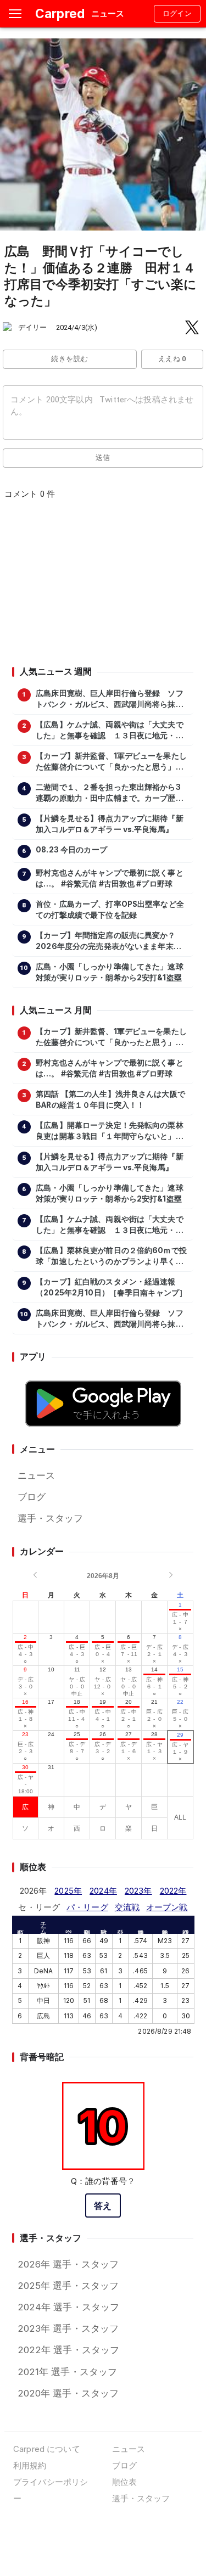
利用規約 (30, 2465)
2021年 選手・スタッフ (68, 2372)
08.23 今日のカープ (71, 850)
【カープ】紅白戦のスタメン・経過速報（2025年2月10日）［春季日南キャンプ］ (111, 1287)
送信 (103, 458)
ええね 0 (172, 359)
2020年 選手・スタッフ (68, 2393)
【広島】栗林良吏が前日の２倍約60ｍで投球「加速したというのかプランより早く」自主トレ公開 (111, 1256)
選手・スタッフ (51, 1518)
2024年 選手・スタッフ (69, 2307)
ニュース (37, 1475)
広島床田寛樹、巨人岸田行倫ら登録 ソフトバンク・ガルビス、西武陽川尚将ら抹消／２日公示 (110, 699)
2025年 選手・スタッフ (68, 2286)
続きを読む (69, 359)
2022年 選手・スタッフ (69, 2350)
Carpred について (47, 2449)
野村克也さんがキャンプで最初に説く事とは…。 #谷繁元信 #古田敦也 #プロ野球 (110, 878)
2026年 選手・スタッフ (68, 2264)
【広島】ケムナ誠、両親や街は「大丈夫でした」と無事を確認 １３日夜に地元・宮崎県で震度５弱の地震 (110, 731)
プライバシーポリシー (51, 2490)
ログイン (177, 13)
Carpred (60, 13)
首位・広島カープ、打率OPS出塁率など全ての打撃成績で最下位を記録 (110, 910)
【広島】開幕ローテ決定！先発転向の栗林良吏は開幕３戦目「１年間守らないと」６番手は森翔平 (110, 1131)
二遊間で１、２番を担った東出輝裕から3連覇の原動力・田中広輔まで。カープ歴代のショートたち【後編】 (110, 793)
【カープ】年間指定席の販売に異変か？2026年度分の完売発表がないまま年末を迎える (108, 941)
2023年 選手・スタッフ (68, 2328)
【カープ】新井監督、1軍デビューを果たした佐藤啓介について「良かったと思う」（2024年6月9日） (111, 762)
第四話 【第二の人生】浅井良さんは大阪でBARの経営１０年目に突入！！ (110, 1099)
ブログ (32, 1497)
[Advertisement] (103, 586)
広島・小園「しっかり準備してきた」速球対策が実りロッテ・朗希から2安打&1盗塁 (110, 972)
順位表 (124, 2482)
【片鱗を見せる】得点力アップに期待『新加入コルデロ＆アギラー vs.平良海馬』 (110, 824)
